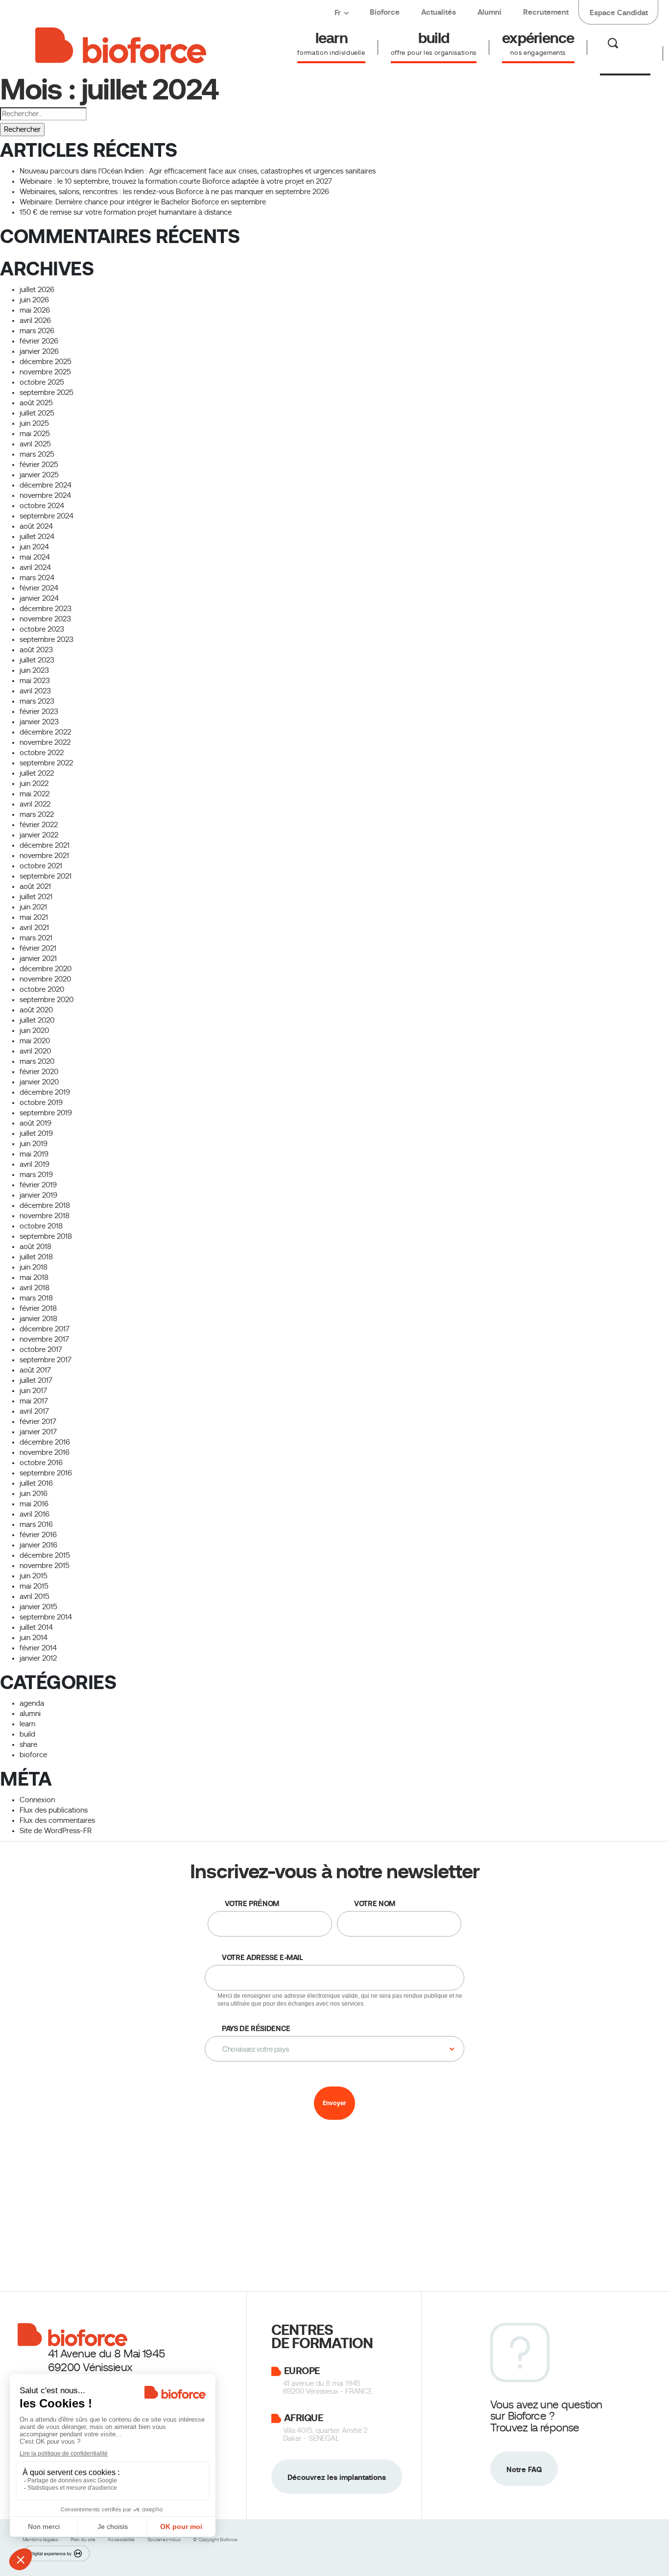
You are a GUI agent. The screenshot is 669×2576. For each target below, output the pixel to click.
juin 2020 (34, 1030)
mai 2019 (34, 1154)
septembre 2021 (46, 876)
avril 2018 (35, 1288)
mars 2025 (37, 454)
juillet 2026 (37, 290)
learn (27, 1724)
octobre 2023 (42, 629)
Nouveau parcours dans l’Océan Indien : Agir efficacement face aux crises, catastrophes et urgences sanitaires (198, 171)
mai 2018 (34, 1277)
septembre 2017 (46, 1360)
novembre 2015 (45, 1566)
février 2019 (38, 1185)
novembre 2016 (45, 1452)
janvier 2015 (38, 1607)
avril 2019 (35, 1164)
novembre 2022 (45, 742)
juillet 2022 (37, 773)
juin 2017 (33, 1391)
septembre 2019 (46, 1113)
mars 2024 (37, 578)
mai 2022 (35, 794)
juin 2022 (34, 784)
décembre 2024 (46, 485)
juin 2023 (34, 670)
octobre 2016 (41, 1463)
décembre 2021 (45, 845)
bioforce (33, 1755)
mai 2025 (35, 434)
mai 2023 (35, 681)
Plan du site (84, 2539)
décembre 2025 (46, 362)
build (27, 1734)
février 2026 (39, 341)
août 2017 (35, 1370)
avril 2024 (35, 567)
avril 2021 (34, 928)
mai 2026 (35, 310)
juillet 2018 (36, 1257)
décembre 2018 (45, 1205)
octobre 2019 (41, 1103)
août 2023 (36, 650)
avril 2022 (35, 804)
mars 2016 (36, 1524)
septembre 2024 (47, 516)
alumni (30, 1714)
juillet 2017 (36, 1380)
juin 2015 (34, 1576)
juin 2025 (34, 423)
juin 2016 (34, 1494)
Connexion (37, 1800)
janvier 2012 (38, 1658)
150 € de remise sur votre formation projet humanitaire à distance (126, 212)
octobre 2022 (42, 753)
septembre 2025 (47, 393)
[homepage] (121, 44)
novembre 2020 (45, 979)
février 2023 (39, 711)
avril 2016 (35, 1514)
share (28, 1744)
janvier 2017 (38, 1432)
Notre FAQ (524, 2469)
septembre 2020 (47, 1000)
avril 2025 (35, 444)
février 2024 (39, 588)
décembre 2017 (45, 1329)
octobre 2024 (42, 506)
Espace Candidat (619, 12)
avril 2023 (35, 691)
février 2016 (38, 1535)
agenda (32, 1703)
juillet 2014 (36, 1627)
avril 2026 (35, 320)
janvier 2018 (38, 1319)
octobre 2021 (41, 866)
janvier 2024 (39, 598)
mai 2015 (34, 1586)
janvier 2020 (39, 1082)
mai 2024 (35, 557)
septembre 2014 (46, 1617)
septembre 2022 (46, 763)
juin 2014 (34, 1638)
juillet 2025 (37, 413)
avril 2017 (34, 1411)
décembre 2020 (46, 969)
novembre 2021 (44, 856)
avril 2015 (35, 1596)
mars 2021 (36, 938)
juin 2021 (33, 907)
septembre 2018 (46, 1236)
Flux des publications (54, 1810)
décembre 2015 (45, 1555)
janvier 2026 (39, 351)
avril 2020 (35, 1051)
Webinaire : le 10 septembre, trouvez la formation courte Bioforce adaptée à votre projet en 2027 (176, 181)
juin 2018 (34, 1267)
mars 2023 (37, 701)
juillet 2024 (37, 537)
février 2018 (38, 1308)
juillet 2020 (37, 1020)
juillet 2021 (36, 897)
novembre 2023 (45, 619)
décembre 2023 (46, 609)
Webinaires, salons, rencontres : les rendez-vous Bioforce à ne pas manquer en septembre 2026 (174, 192)
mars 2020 (37, 1061)
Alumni (490, 12)
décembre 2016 (45, 1442)
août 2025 (36, 403)
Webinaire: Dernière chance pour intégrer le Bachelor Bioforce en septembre (143, 202)
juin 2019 (34, 1144)
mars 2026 (37, 331)
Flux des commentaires (57, 1820)
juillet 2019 (36, 1133)
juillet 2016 (36, 1483)
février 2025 (39, 465)
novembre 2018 (45, 1216)
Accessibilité (122, 2539)
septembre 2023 (47, 639)
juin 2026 (34, 300)
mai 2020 (35, 1041)
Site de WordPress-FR (56, 1831)
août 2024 (36, 526)
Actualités (439, 12)
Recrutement (546, 12)
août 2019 (36, 1123)
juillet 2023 (37, 660)
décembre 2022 (45, 732)
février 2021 (38, 948)
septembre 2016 (46, 1473)
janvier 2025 (39, 475)
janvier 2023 (39, 722)
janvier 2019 (38, 1195)
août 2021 (35, 886)
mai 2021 (34, 917)
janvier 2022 (39, 835)
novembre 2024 (45, 495)
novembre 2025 (45, 372)
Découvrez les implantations (337, 2477)
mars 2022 (37, 814)
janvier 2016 (38, 1545)
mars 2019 (36, 1175)
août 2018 (36, 1247)
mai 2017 (34, 1401)
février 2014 (38, 1648)
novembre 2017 (44, 1339)
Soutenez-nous (165, 2539)
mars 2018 (36, 1298)
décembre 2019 (45, 1092)
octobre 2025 (42, 382)
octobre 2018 (41, 1226)
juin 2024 (34, 547)
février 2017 (38, 1422)
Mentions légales (41, 2539)
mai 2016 (34, 1504)
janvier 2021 (38, 958)
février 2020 (39, 1072)
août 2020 (36, 1010)
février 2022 (39, 825)
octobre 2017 (41, 1349)
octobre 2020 (42, 989)
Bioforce (385, 12)
